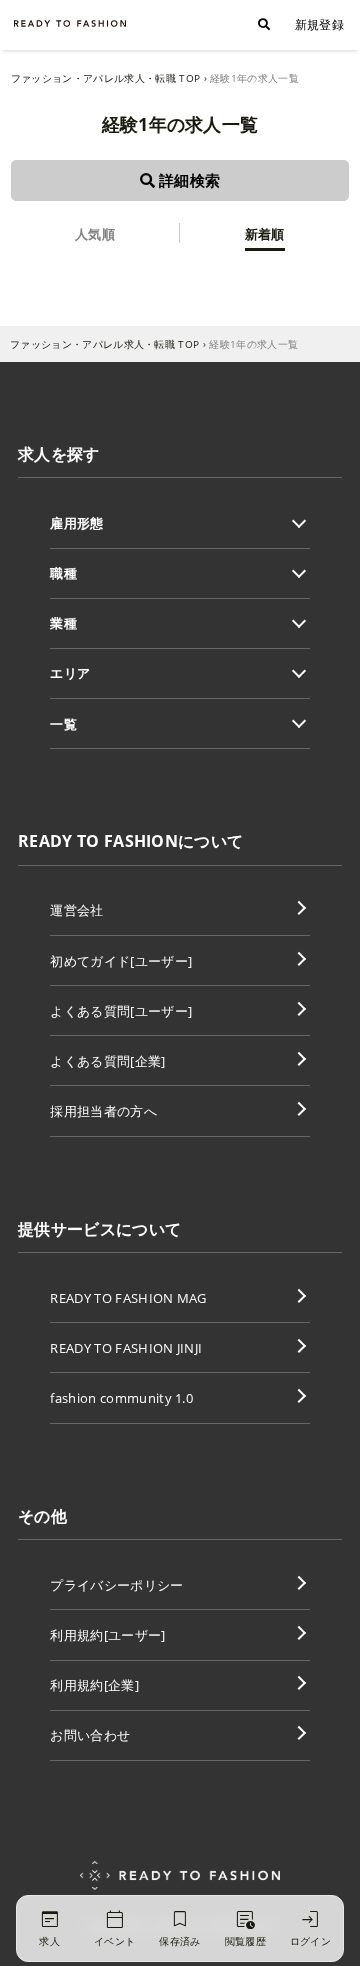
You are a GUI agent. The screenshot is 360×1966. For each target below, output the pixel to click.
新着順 (265, 234)
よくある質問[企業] (107, 1061)
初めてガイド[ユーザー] (121, 961)
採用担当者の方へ (103, 1111)
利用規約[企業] (94, 1685)
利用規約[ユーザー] (107, 1635)
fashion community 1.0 (121, 1398)
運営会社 (76, 910)
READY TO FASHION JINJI (126, 1348)
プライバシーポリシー (116, 1585)
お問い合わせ (90, 1735)
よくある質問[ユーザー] (121, 1011)
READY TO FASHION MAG (128, 1298)
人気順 (95, 234)
